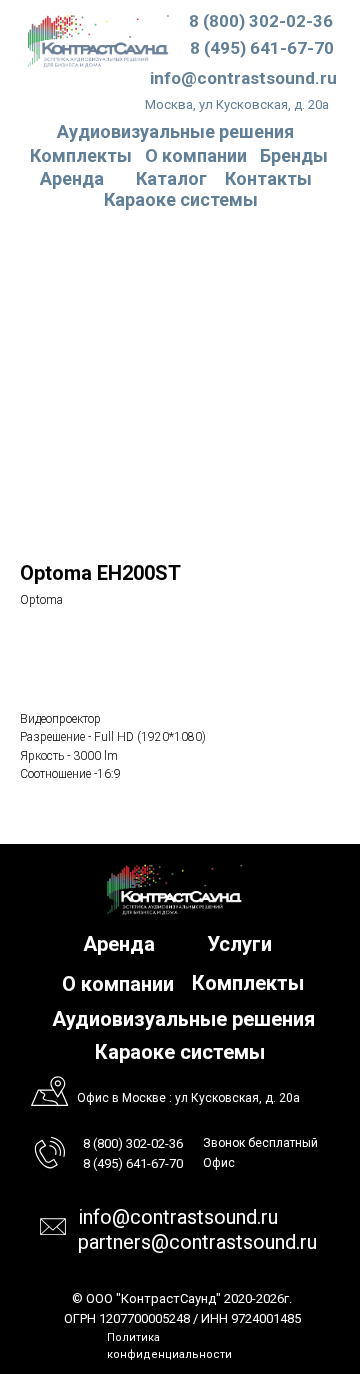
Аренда (72, 178)
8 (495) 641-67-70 (262, 48)
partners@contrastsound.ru (197, 1242)
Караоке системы (181, 199)
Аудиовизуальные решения (183, 1019)
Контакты (268, 178)
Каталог (171, 178)
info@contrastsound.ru (243, 78)
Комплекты (81, 155)
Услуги (239, 944)
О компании (196, 155)
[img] (98, 40)
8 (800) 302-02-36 (261, 21)
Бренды (294, 155)
